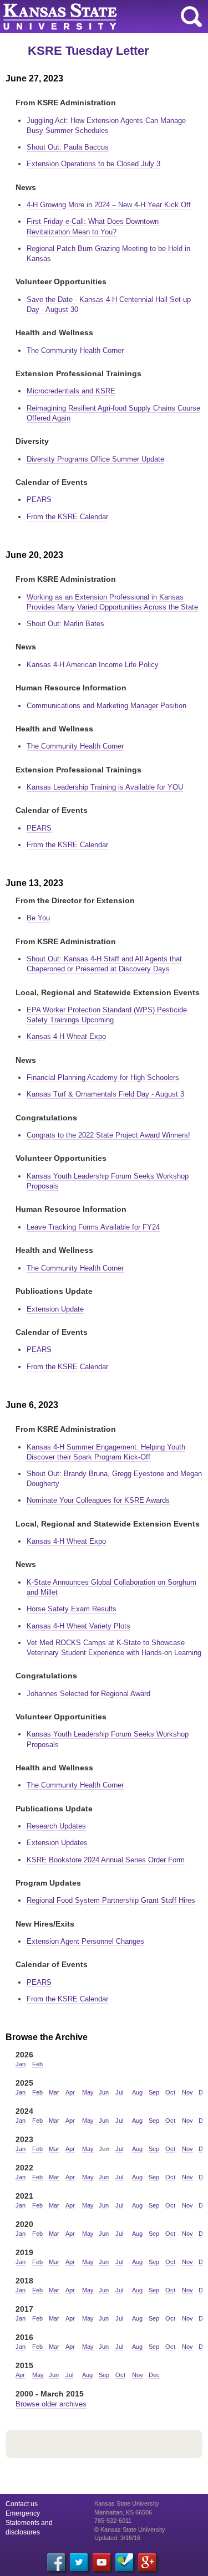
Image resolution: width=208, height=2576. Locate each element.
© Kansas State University (130, 2529)
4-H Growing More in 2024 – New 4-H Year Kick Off (109, 205)
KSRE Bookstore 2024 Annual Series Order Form (106, 1860)
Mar (54, 2092)
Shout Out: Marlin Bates (65, 624)
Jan (21, 2064)
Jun (104, 2092)
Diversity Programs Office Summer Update (95, 459)
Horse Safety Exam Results (72, 1609)
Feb (37, 2064)
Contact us (22, 2504)
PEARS (39, 500)
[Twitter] (79, 2562)
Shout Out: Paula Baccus (68, 147)
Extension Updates (57, 1843)
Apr (70, 2092)
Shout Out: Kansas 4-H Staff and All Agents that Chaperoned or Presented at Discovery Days (104, 964)
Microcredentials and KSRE (71, 391)
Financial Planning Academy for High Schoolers (103, 1077)
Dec (154, 2375)
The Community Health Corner (75, 350)
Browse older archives (51, 2404)
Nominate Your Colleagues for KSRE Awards (98, 1500)
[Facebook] (56, 2562)
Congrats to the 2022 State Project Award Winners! (108, 1135)
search (191, 17)
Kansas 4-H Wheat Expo (66, 1036)
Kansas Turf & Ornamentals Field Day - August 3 (105, 1094)
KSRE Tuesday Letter (88, 51)
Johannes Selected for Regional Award (88, 1694)
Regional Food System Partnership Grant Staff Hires (111, 1900)
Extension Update (55, 1309)
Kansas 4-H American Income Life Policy (93, 665)
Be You (38, 918)
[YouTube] (102, 2562)
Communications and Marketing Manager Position (106, 706)
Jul (119, 2092)
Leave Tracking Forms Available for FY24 (93, 1227)
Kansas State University (101, 17)
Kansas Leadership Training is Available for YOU (105, 787)
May (88, 2092)
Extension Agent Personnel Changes (85, 1941)
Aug (137, 2092)
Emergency (23, 2513)
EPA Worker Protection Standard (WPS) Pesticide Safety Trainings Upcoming (107, 1015)
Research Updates (56, 1826)
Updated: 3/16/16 (117, 2538)
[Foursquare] (124, 2562)
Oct (170, 2092)
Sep (154, 2092)
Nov (187, 2092)
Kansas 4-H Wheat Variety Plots (78, 1626)
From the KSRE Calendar (67, 517)
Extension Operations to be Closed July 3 (93, 164)
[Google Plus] (147, 2562)
